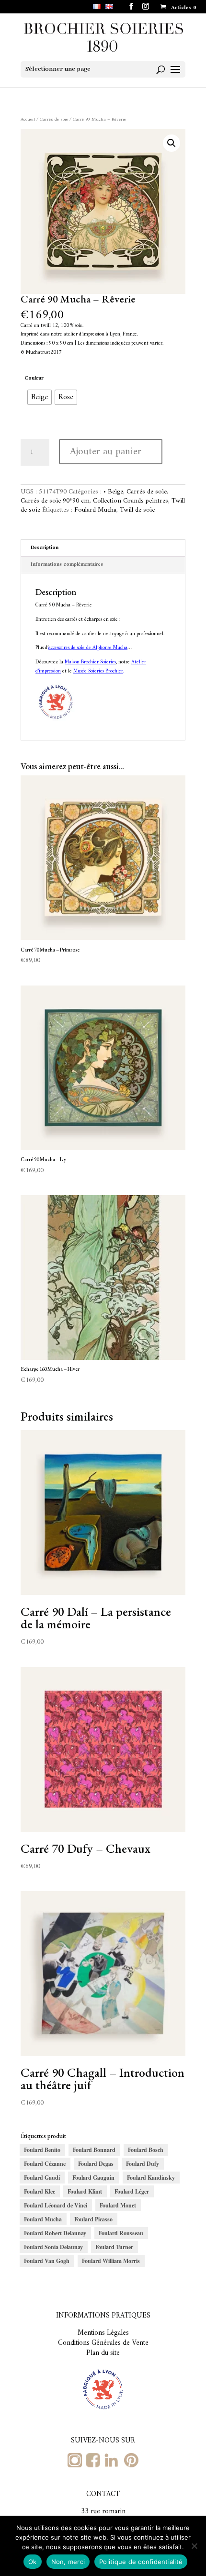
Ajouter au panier (106, 452)
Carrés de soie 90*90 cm (55, 501)
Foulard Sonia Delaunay (53, 2247)
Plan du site (103, 2353)
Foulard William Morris (111, 2261)
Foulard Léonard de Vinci (56, 2205)
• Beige (113, 492)
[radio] (40, 397)
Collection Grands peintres (131, 501)
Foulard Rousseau (121, 2233)
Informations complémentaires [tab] (67, 565)
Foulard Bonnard (94, 2150)
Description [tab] (45, 548)
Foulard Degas (96, 2164)
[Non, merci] (194, 2546)
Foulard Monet (118, 2205)
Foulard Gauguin (93, 2178)
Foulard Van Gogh (47, 2261)
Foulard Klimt (85, 2191)
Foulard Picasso (93, 2219)
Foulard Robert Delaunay (55, 2233)
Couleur (34, 378)
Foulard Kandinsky (151, 2178)
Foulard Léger (132, 2191)
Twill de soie (137, 510)
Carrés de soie (54, 119)
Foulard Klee (40, 2191)
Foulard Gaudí (42, 2178)
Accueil (28, 119)
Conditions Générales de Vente (103, 2343)
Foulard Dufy (143, 2164)
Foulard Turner (114, 2247)
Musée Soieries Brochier (98, 671)
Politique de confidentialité (141, 2562)
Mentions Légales (103, 2333)
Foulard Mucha (95, 510)
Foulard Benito (42, 2150)
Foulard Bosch (146, 2150)
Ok (33, 2562)
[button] (172, 143)
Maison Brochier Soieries (90, 662)
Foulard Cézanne (45, 2164)
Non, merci (68, 2562)
